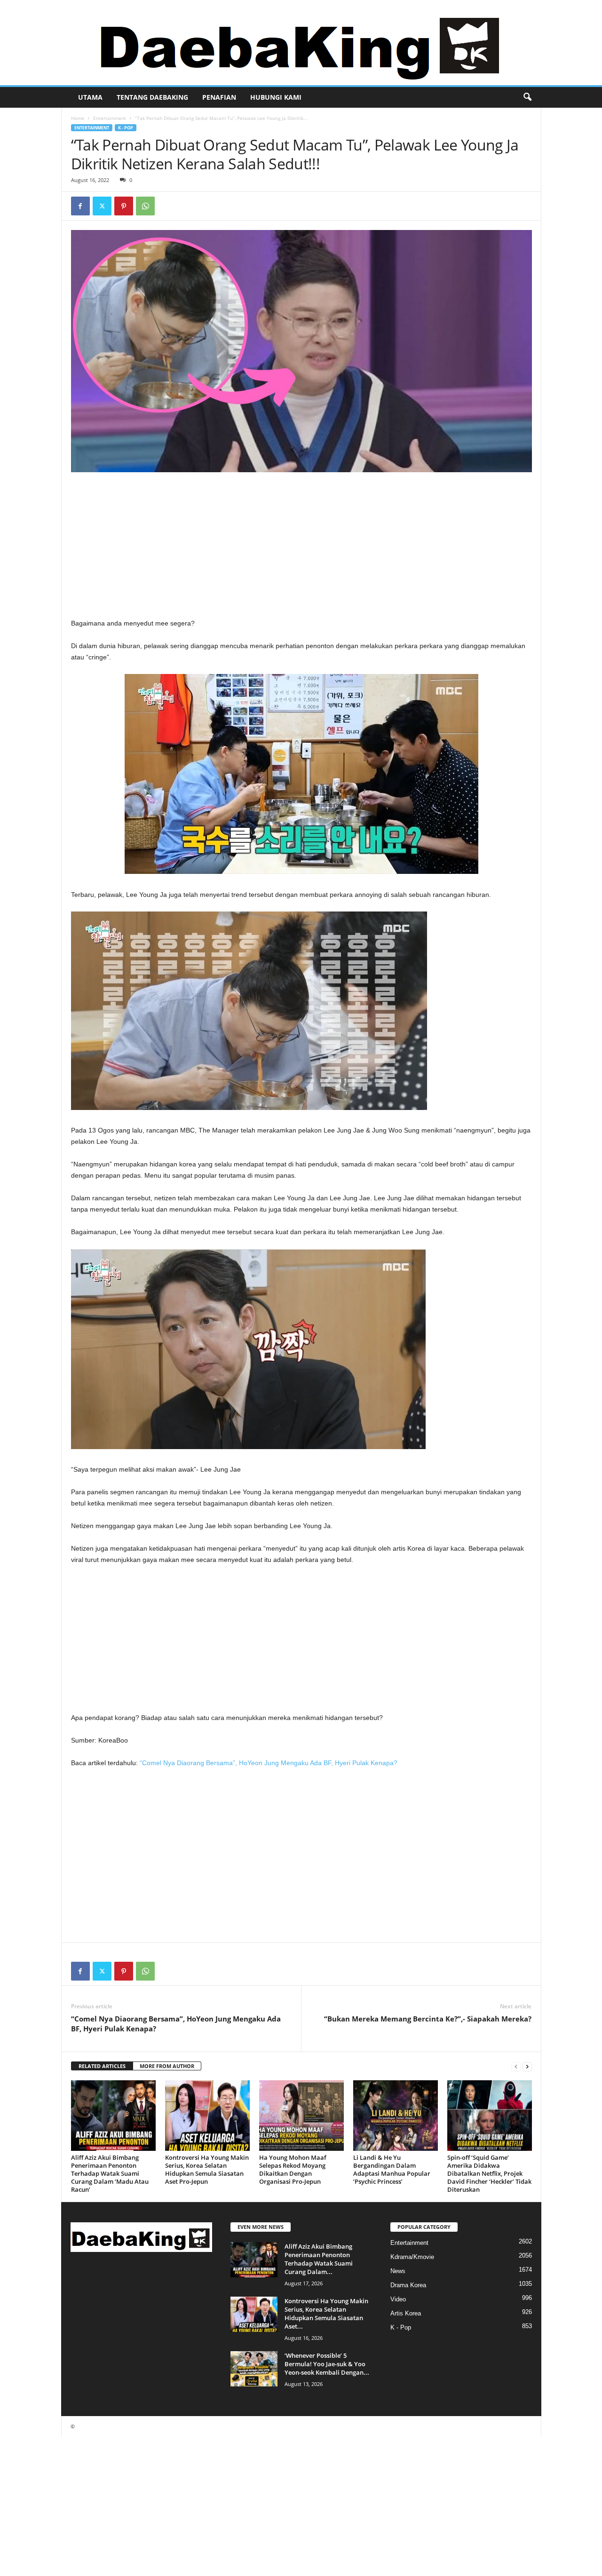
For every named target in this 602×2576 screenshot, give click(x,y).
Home (78, 118)
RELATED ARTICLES (102, 2066)
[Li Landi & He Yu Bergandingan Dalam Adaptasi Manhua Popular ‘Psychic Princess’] (396, 2116)
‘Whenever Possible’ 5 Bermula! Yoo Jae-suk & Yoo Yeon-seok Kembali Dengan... (327, 2364)
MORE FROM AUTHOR (167, 2066)
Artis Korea (406, 2313)
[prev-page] (516, 2066)
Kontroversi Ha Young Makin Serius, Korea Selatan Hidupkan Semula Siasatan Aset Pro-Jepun (207, 2169)
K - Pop (126, 128)
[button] (527, 97)
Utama (90, 97)
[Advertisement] (301, 548)
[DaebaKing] (301, 43)
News (398, 2271)
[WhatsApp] (145, 206)
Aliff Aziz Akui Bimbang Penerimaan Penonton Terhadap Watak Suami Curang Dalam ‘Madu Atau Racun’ (110, 2173)
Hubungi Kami (276, 97)
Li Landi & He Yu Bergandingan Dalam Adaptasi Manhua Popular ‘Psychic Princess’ (392, 2169)
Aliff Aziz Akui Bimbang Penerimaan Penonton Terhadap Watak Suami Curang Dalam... (319, 2259)
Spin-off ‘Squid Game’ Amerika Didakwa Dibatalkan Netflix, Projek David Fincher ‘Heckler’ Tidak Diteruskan (489, 2173)
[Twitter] (102, 206)
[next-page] (527, 2066)
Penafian (219, 97)
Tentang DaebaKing (152, 97)
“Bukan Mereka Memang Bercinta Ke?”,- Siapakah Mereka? (428, 2019)
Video (398, 2299)
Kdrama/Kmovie (412, 2257)
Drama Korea (408, 2285)
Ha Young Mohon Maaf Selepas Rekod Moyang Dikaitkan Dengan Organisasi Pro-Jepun (293, 2169)
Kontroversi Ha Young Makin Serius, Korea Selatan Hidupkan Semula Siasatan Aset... (326, 2314)
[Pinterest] (124, 206)
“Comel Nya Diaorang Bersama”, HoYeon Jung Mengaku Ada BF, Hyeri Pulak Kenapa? (269, 1763)
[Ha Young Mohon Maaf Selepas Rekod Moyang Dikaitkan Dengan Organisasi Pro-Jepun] (301, 2116)
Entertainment (110, 118)
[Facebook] (80, 206)
